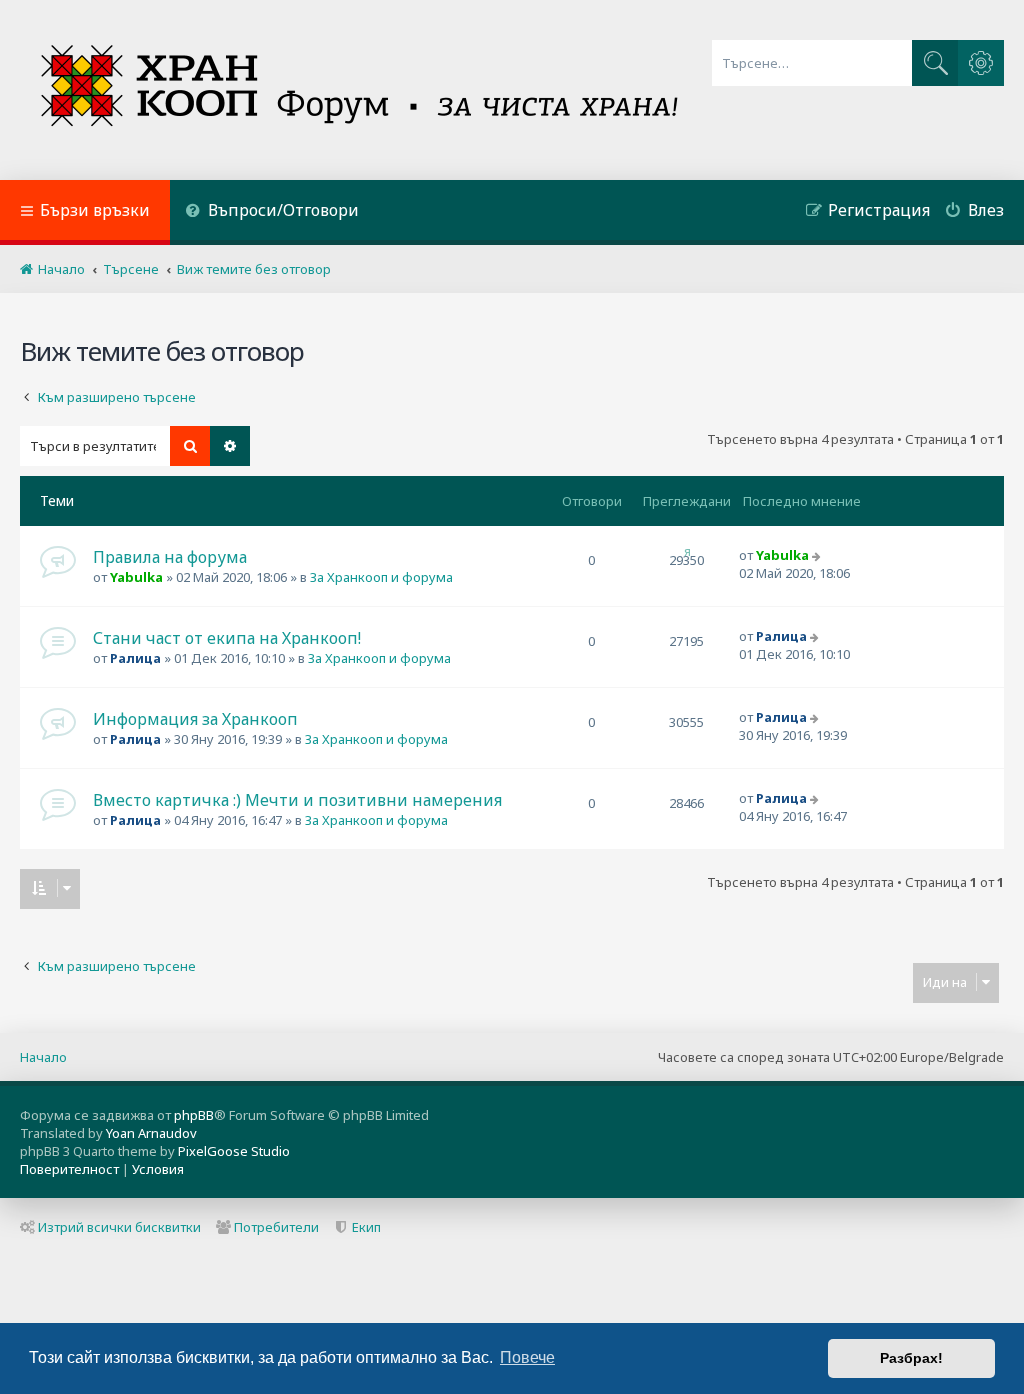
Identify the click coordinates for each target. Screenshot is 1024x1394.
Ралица (135, 658)
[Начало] (361, 90)
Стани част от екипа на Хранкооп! (227, 638)
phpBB (194, 1115)
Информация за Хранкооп (195, 719)
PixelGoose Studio (234, 1151)
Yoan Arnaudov (151, 1133)
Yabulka (136, 577)
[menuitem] (272, 212)
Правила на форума (170, 557)
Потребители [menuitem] (276, 1227)
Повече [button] (527, 1357)
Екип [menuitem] (366, 1227)
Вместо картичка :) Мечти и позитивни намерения (297, 800)
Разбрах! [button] (911, 1358)
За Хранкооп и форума (381, 577)
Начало (43, 1057)
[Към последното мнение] (818, 555)
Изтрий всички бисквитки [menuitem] (119, 1227)
